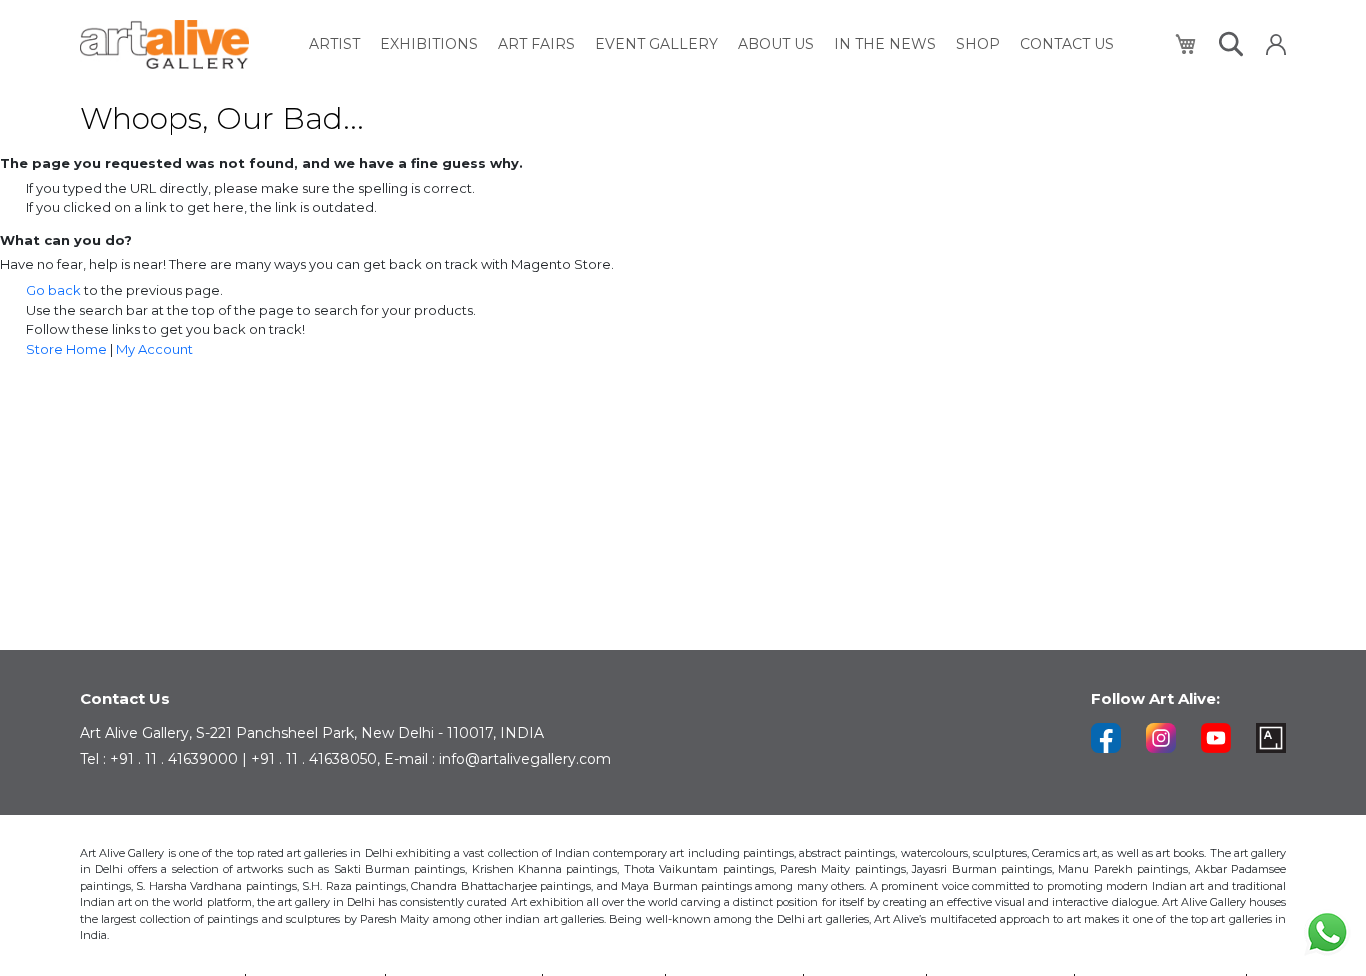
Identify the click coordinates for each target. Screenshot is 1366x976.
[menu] (711, 44)
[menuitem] (334, 44)
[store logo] (164, 44)
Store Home (66, 349)
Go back (53, 290)
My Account (154, 349)
